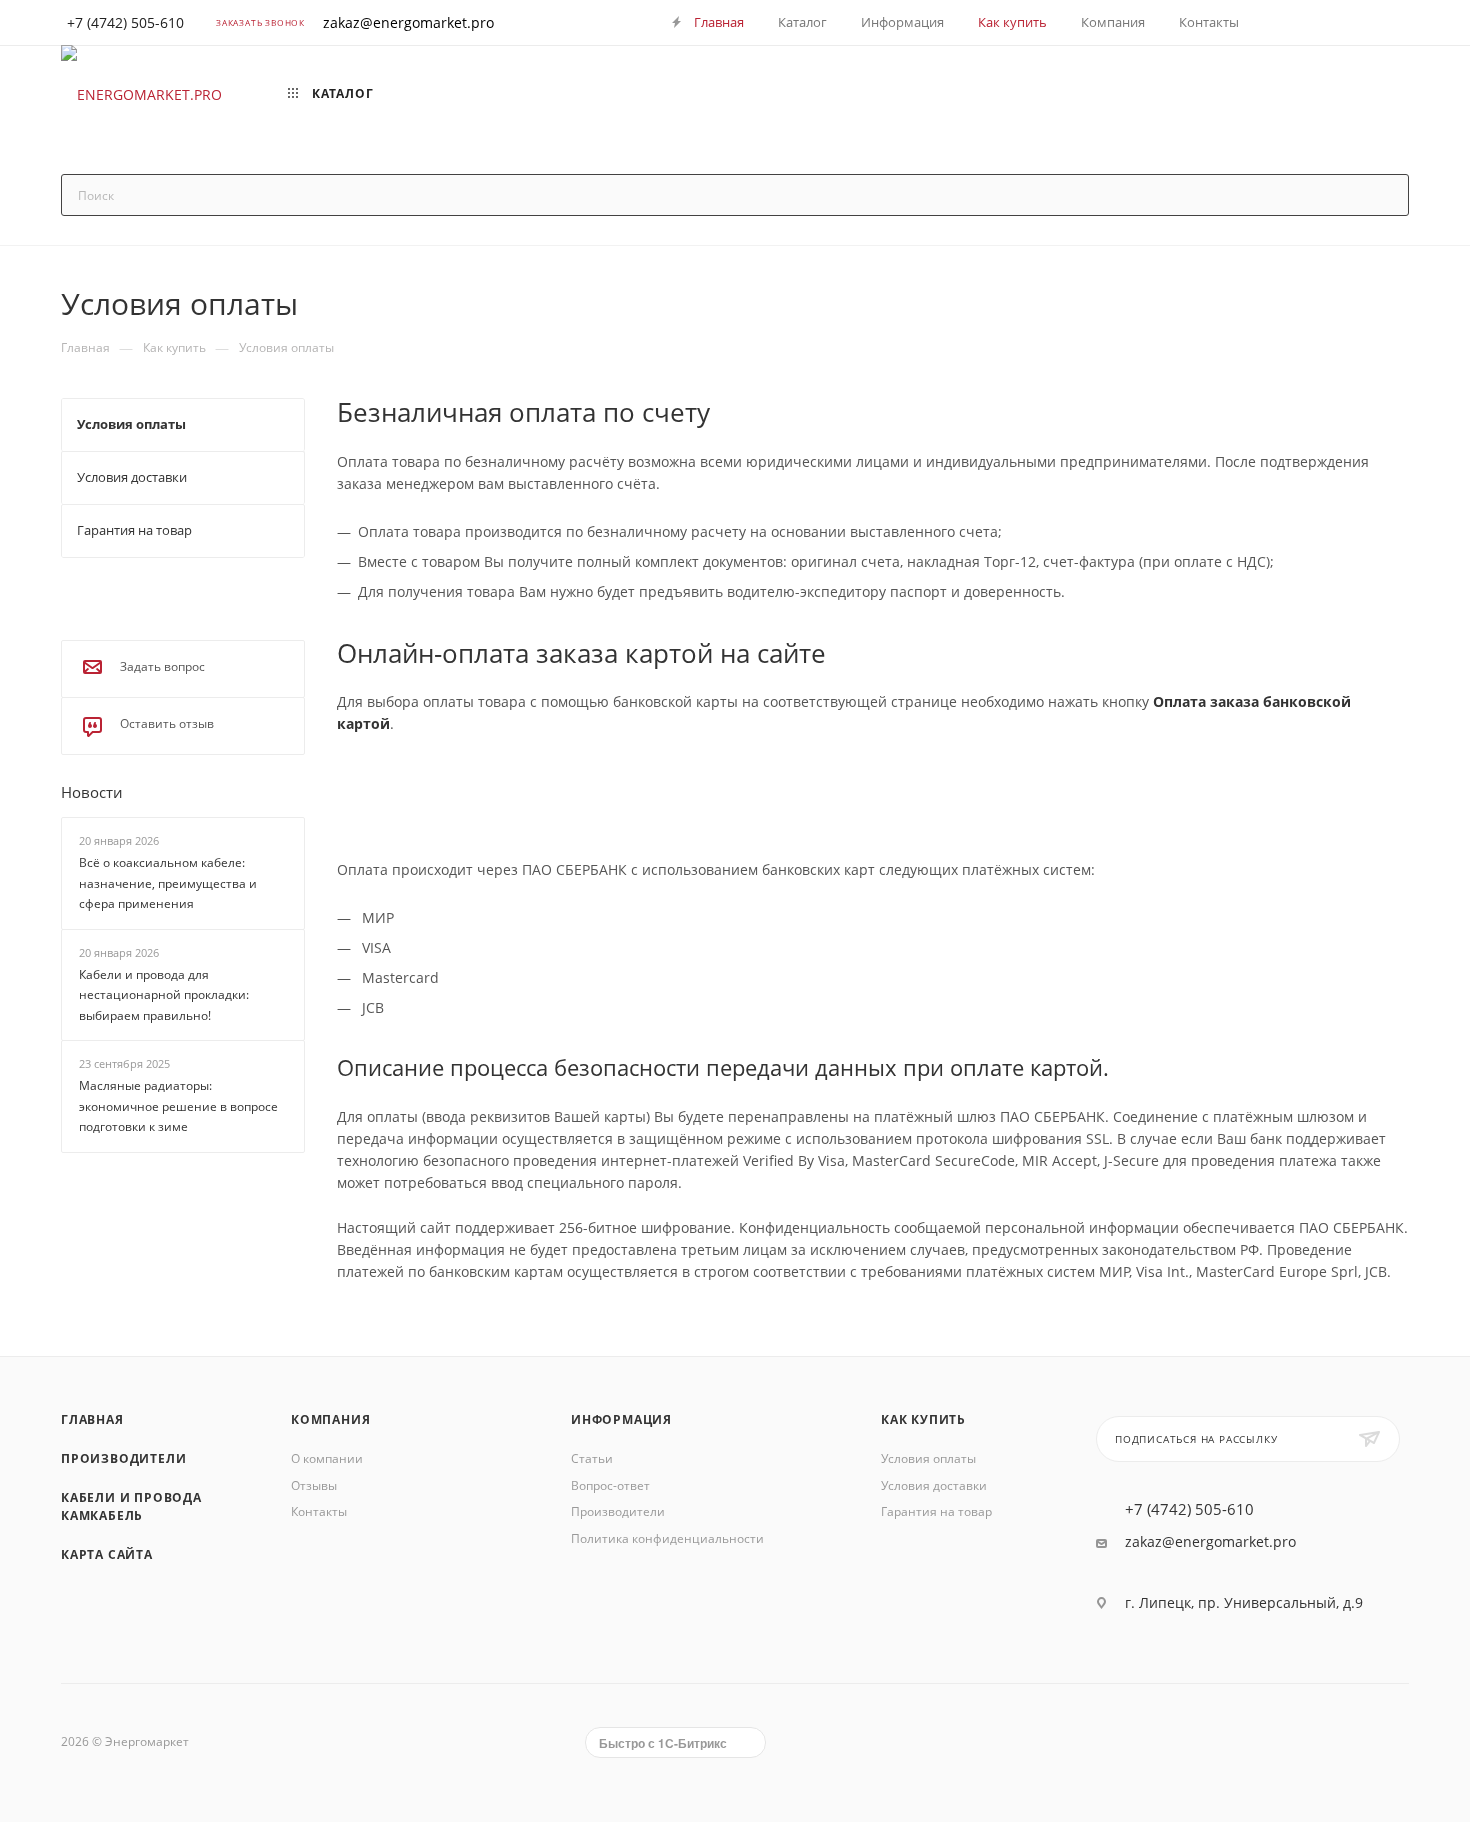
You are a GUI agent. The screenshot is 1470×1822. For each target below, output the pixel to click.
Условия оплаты (928, 1458)
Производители (123, 1458)
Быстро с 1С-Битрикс (663, 1743)
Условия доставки (934, 1485)
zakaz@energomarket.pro (408, 22)
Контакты (319, 1511)
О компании (327, 1458)
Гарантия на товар (936, 1511)
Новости (92, 792)
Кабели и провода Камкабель (131, 1507)
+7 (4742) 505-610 (1189, 1509)
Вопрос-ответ (610, 1485)
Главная (92, 1419)
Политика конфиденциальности (667, 1538)
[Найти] (1384, 195)
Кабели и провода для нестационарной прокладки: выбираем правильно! (164, 995)
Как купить (923, 1419)
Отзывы (314, 1485)
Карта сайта (107, 1554)
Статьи (592, 1458)
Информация (621, 1419)
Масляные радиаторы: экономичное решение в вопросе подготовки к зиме (178, 1107)
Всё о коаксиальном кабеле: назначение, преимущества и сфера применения (168, 883)
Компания (330, 1419)
